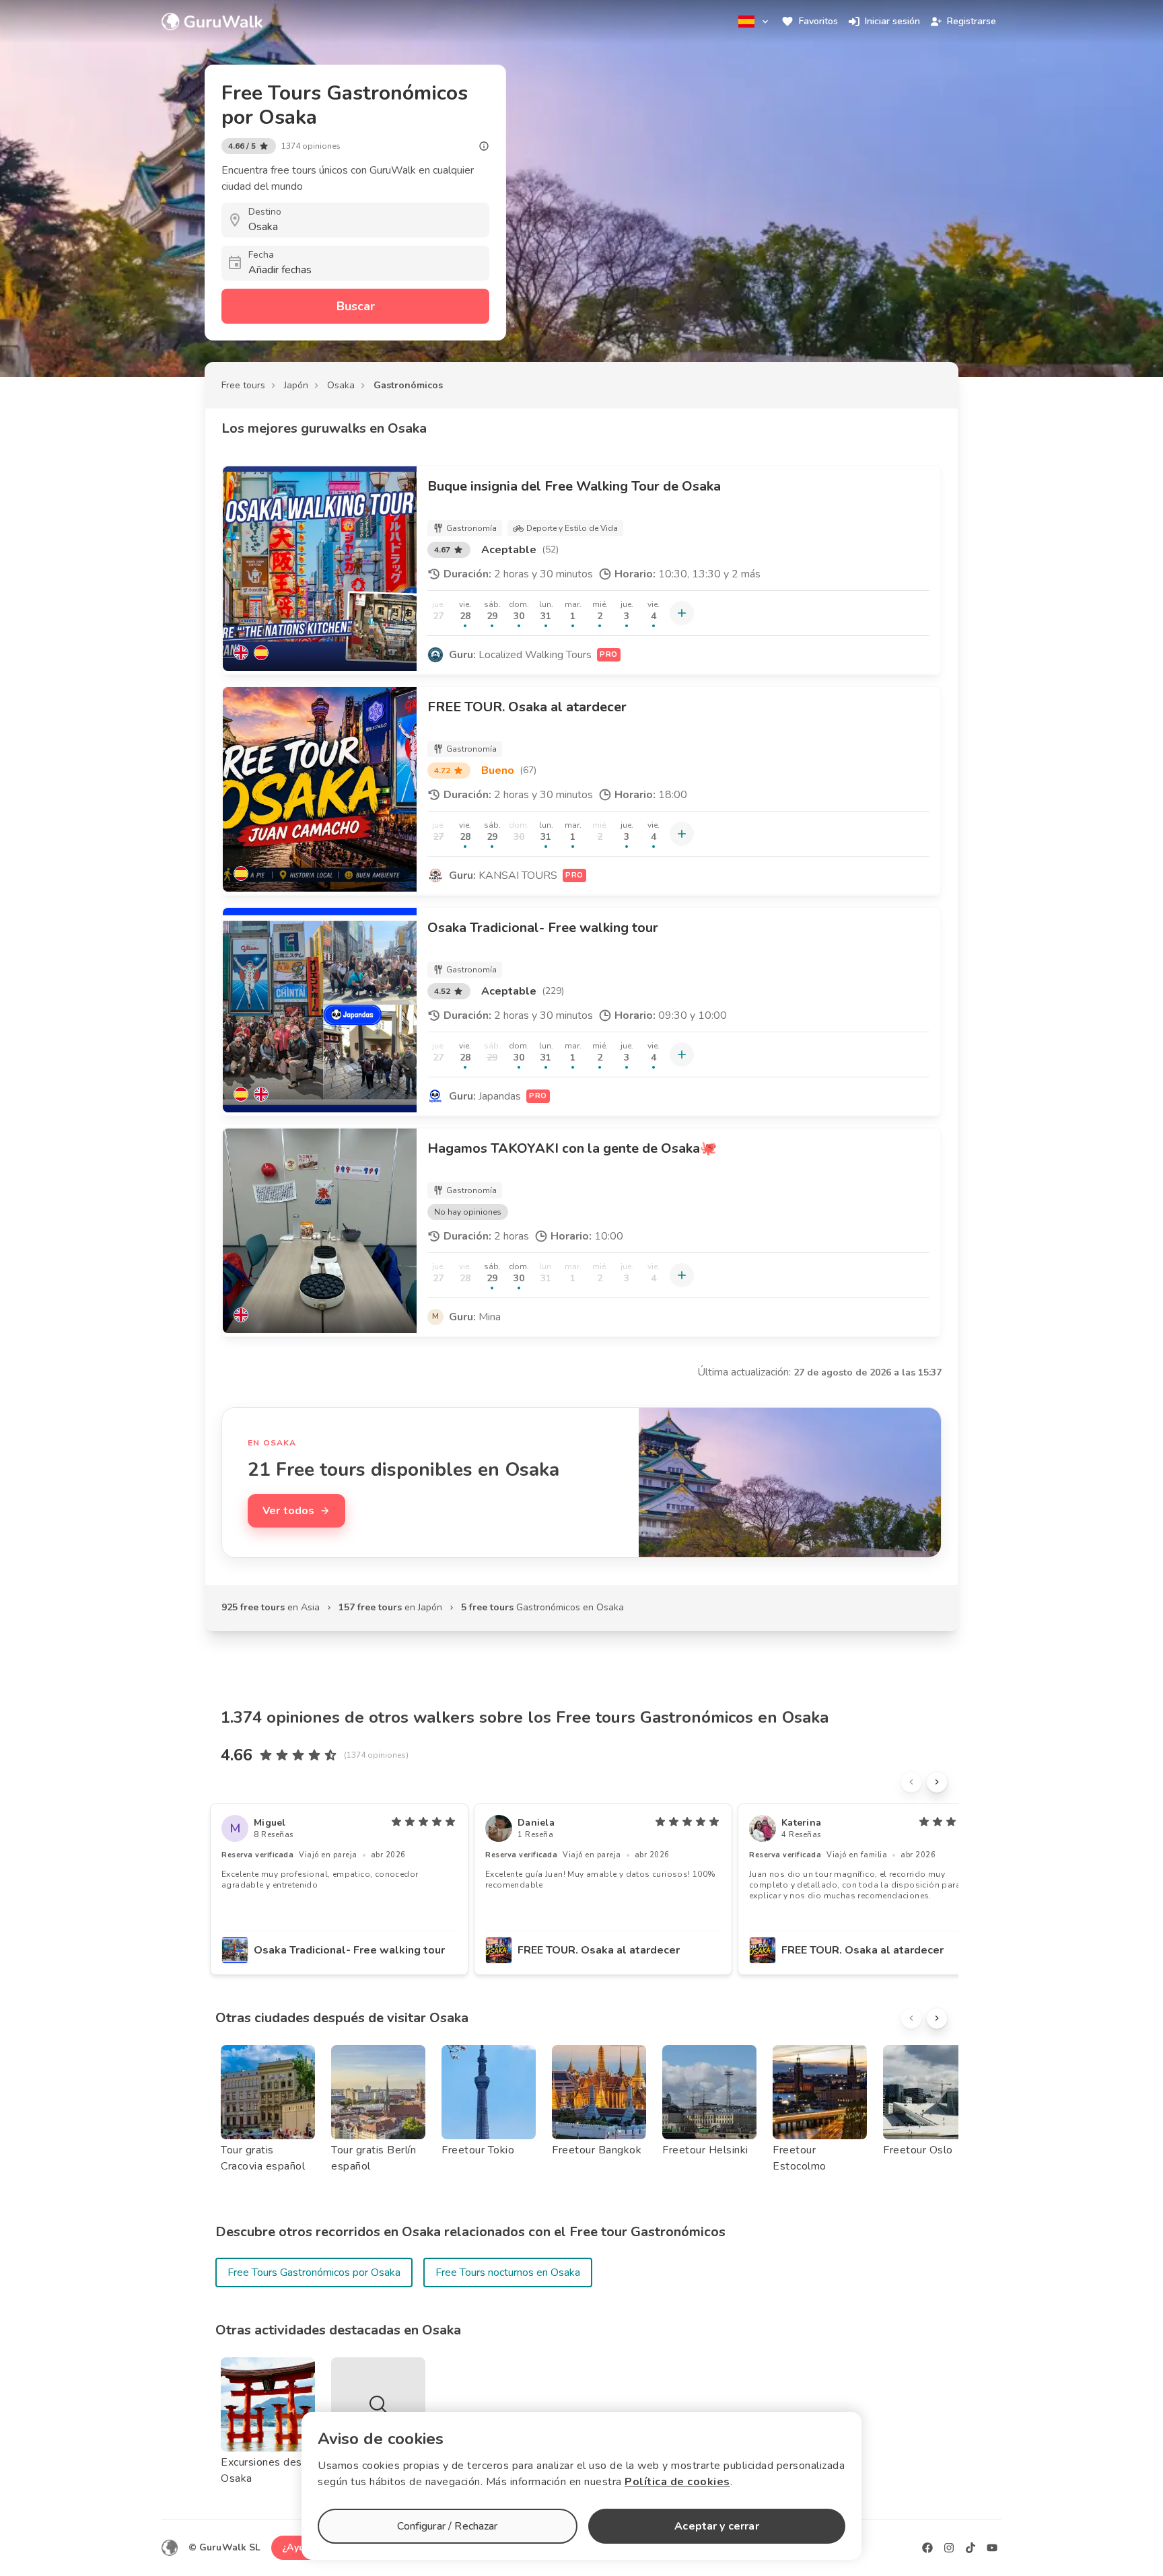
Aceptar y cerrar (716, 2526)
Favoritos (818, 21)
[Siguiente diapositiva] (937, 1782)
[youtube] (992, 2548)
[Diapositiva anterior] (911, 1782)
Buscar (356, 306)
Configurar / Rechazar (447, 2526)
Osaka (341, 385)
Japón (296, 385)
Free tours (243, 385)
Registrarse (972, 21)
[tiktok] (971, 2548)
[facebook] (927, 2548)
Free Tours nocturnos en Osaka (508, 2273)
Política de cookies (677, 2482)
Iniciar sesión (892, 21)
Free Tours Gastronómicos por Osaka (314, 2273)
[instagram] (949, 2548)
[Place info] (484, 146)
